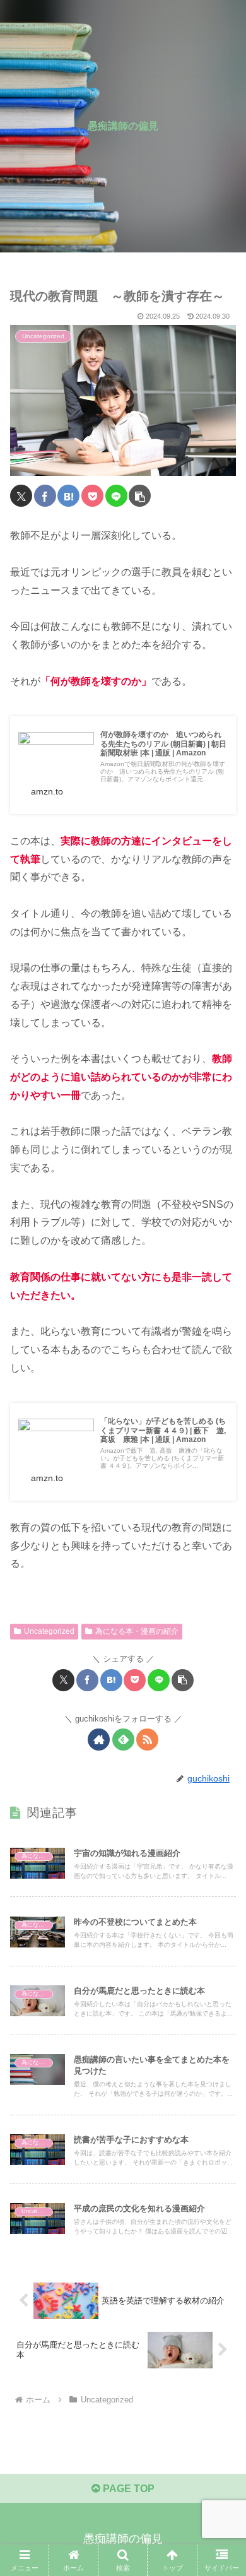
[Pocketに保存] (92, 496)
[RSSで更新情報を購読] (147, 1740)
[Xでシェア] (21, 496)
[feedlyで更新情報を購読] (123, 1740)
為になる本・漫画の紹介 (137, 1631)
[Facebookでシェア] (45, 496)
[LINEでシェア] (116, 496)
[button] (140, 496)
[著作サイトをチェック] (99, 1740)
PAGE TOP (127, 2489)
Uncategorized (49, 1631)
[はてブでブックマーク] (68, 496)
